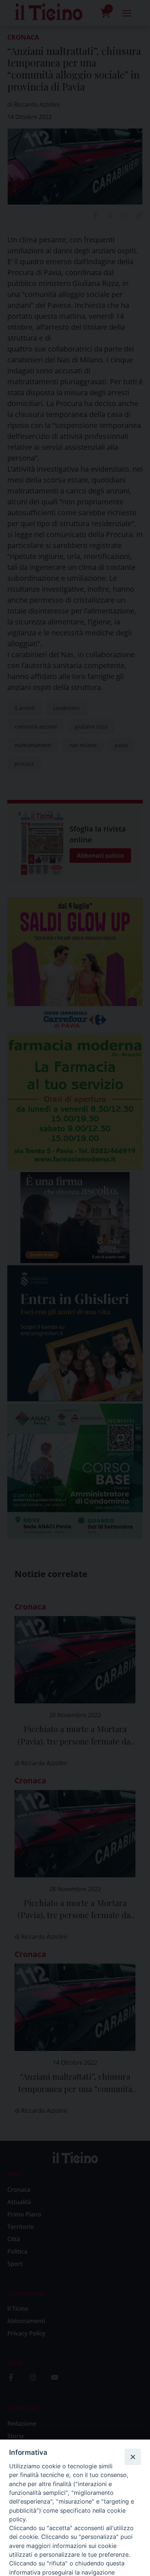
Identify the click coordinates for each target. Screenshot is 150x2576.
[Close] (133, 2457)
